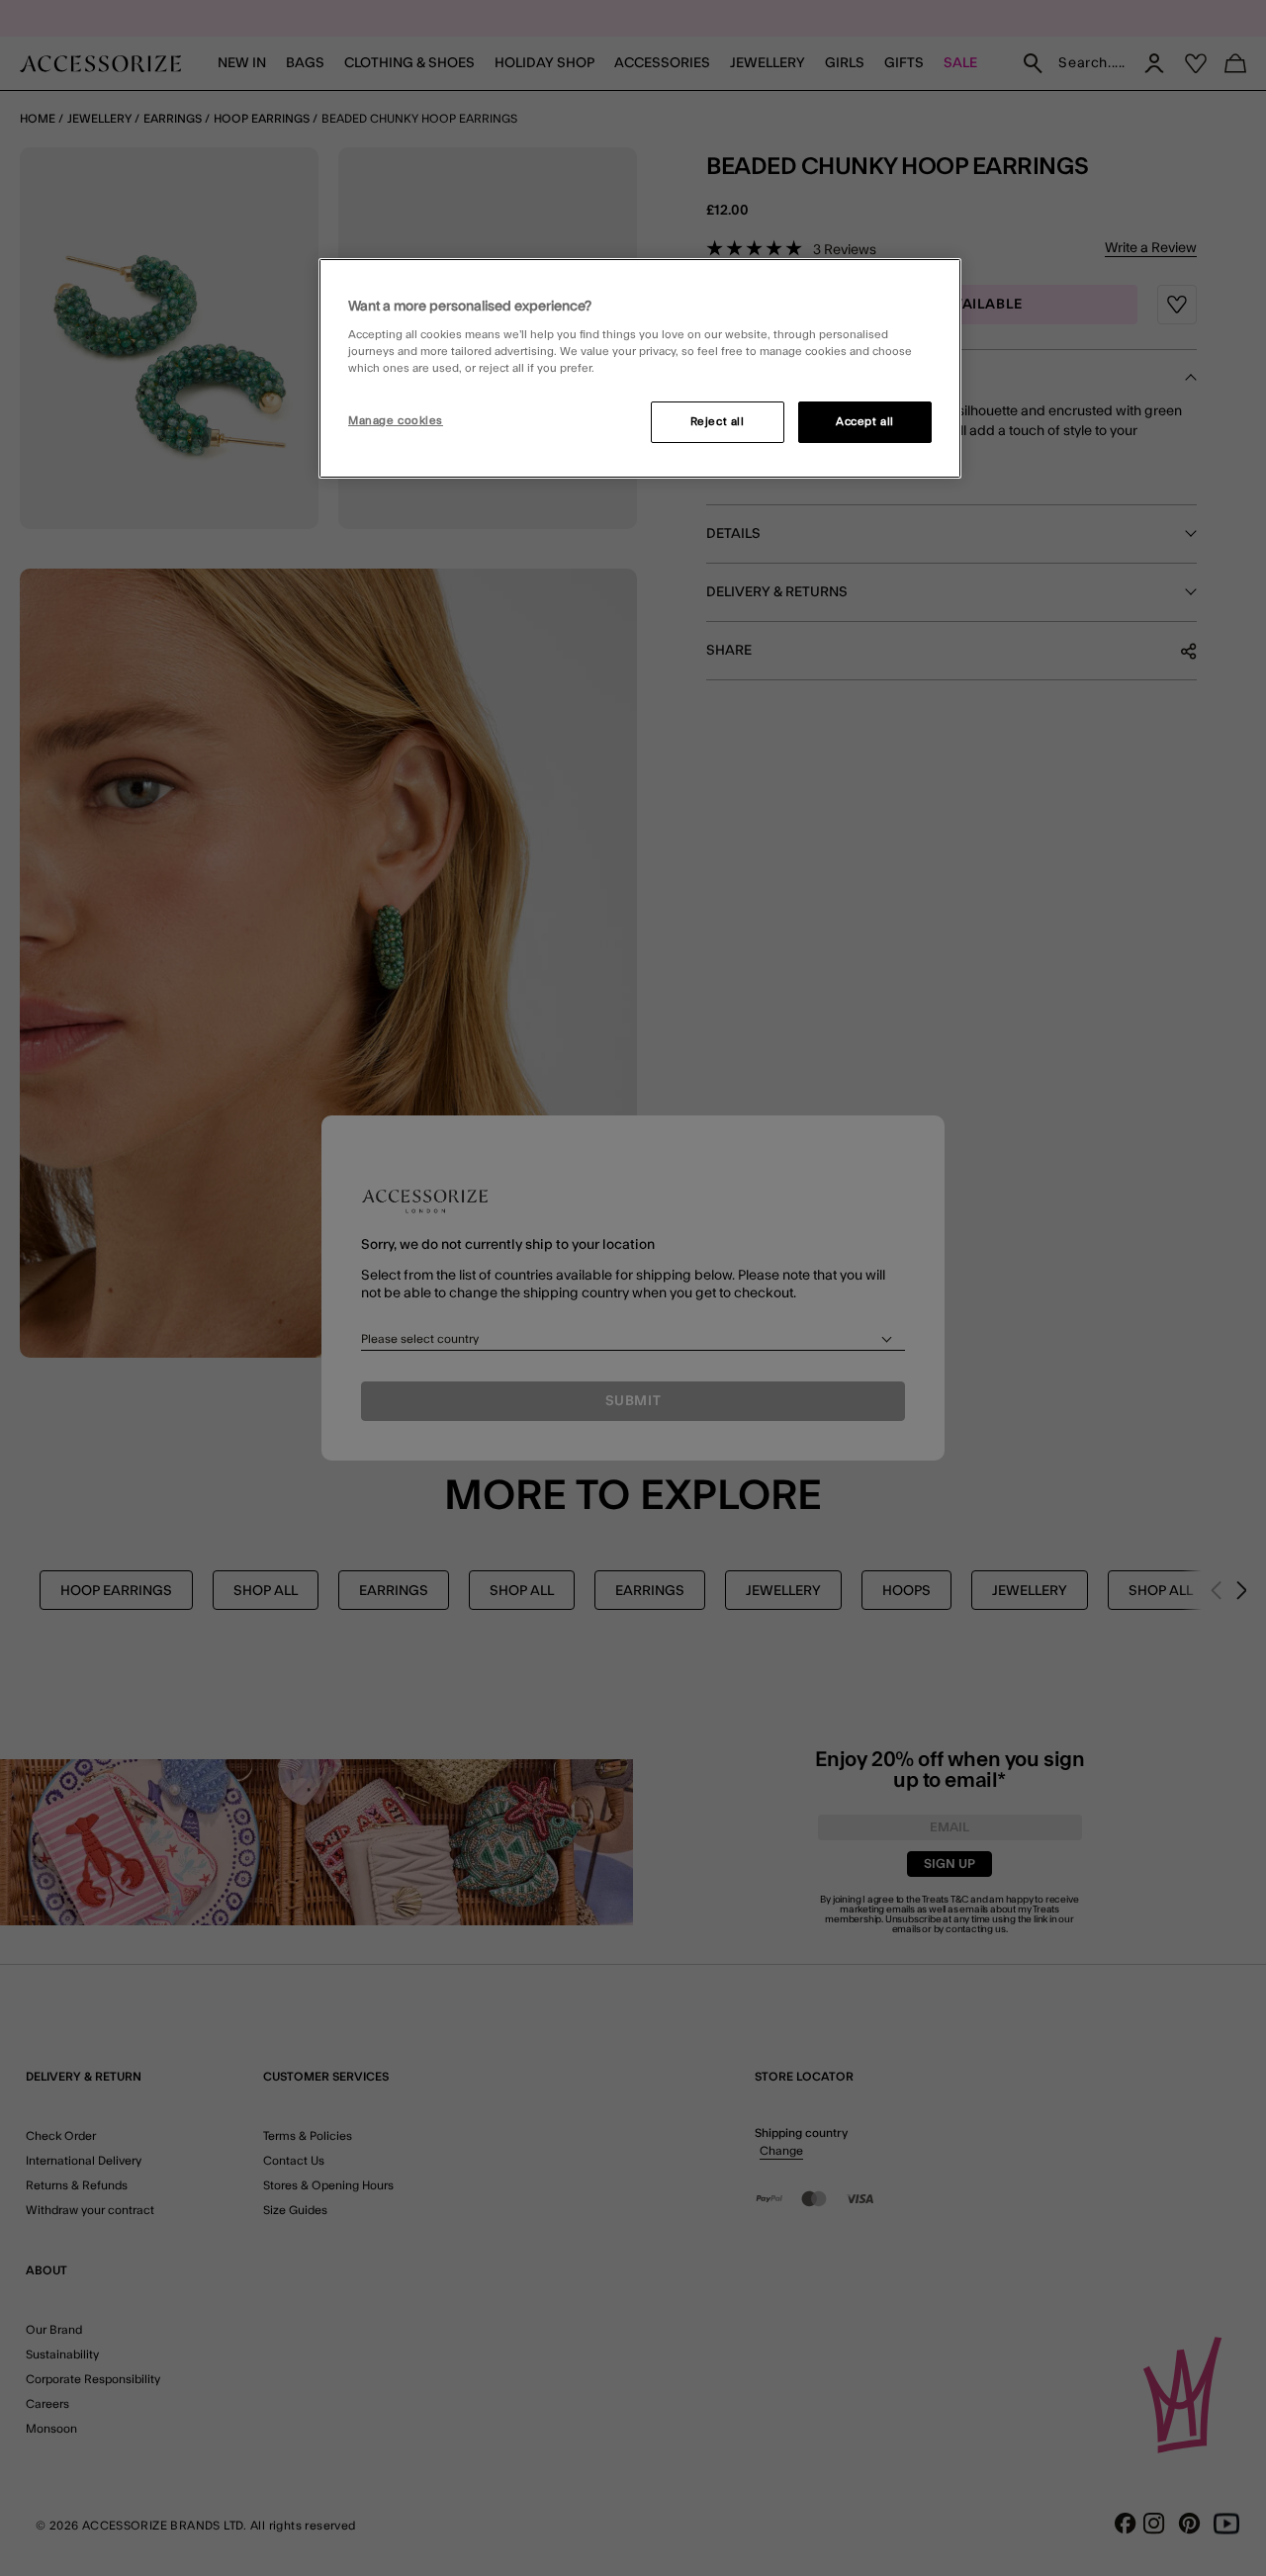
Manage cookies (396, 421)
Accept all (865, 422)
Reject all (718, 422)
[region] (640, 369)
